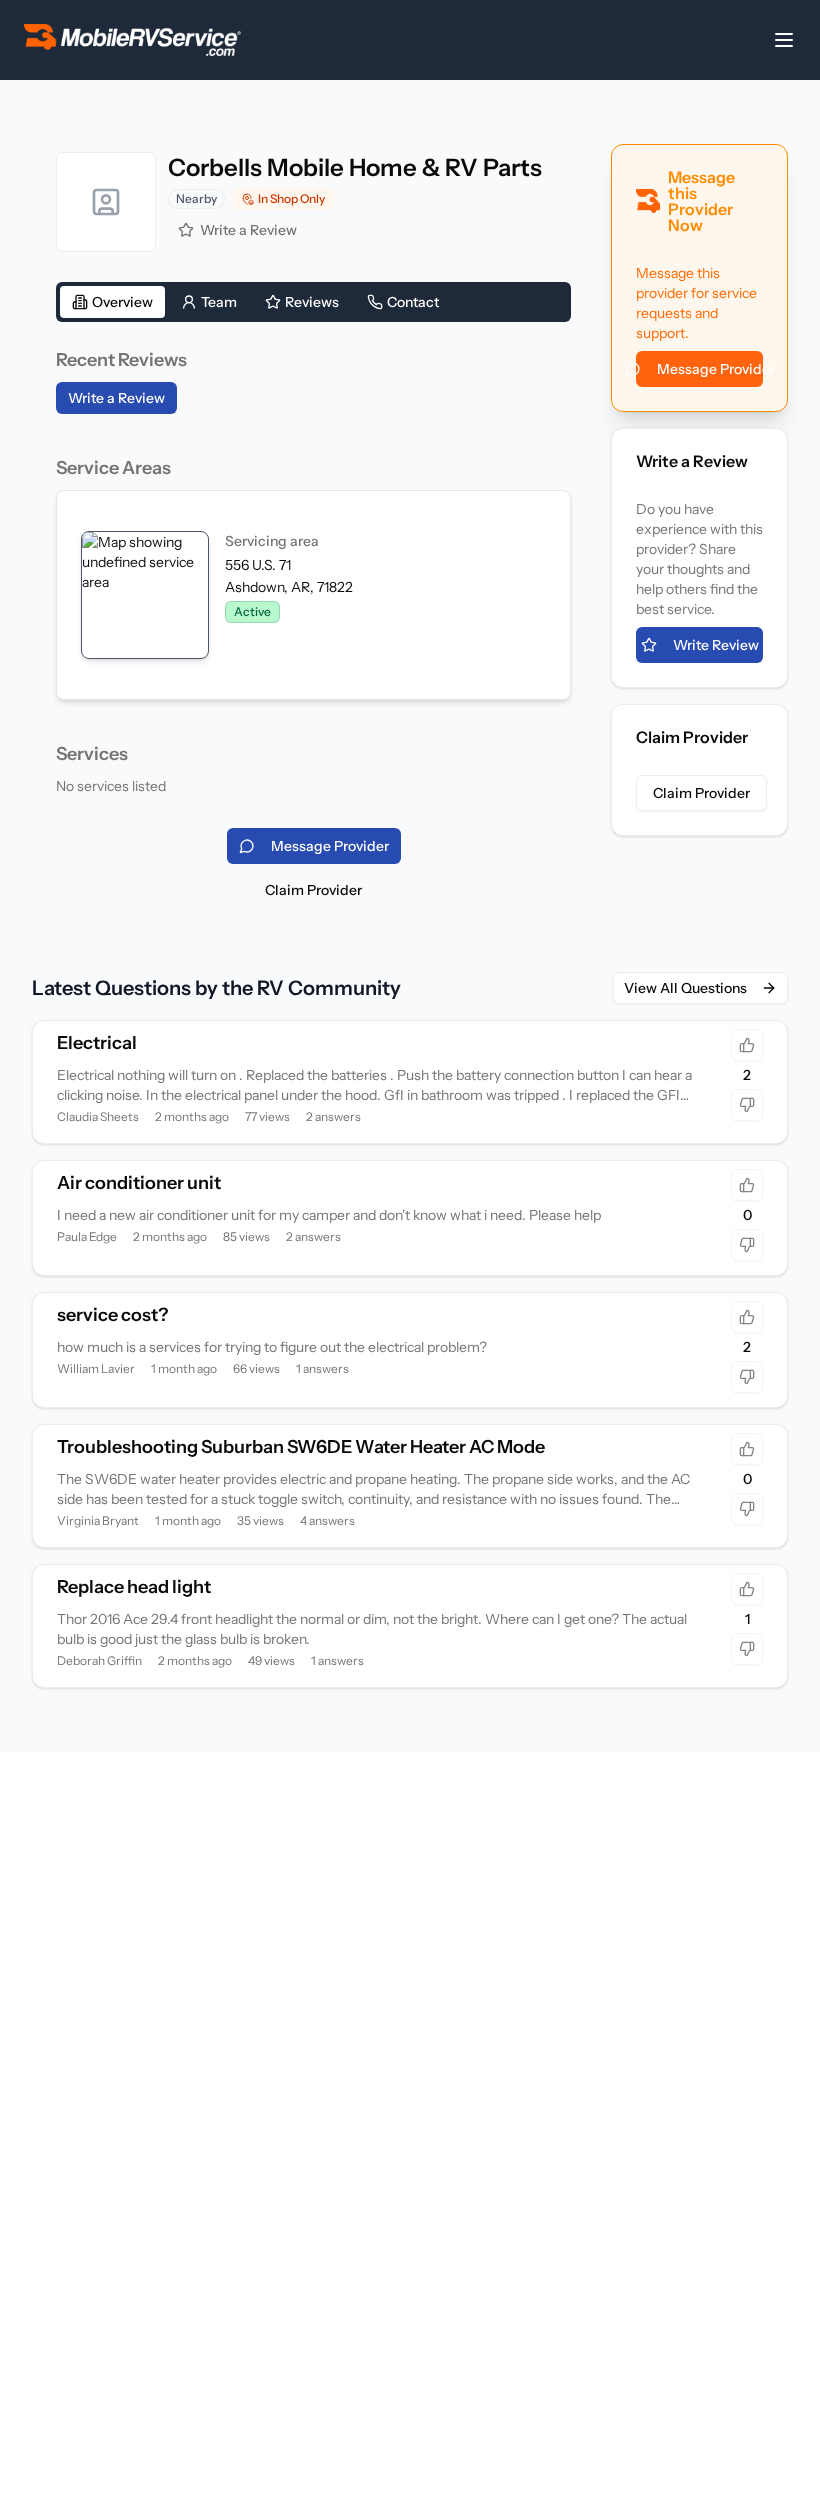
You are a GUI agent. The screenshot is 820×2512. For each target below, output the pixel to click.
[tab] (112, 302)
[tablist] (313, 302)
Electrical (97, 1043)
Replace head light (134, 1587)
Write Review (716, 645)
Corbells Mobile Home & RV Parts (355, 167)
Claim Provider (313, 890)
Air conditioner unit (139, 1183)
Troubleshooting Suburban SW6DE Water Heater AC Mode (301, 1447)
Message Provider (710, 369)
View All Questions (685, 988)
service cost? (112, 1315)
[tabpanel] (313, 571)
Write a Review (248, 230)
